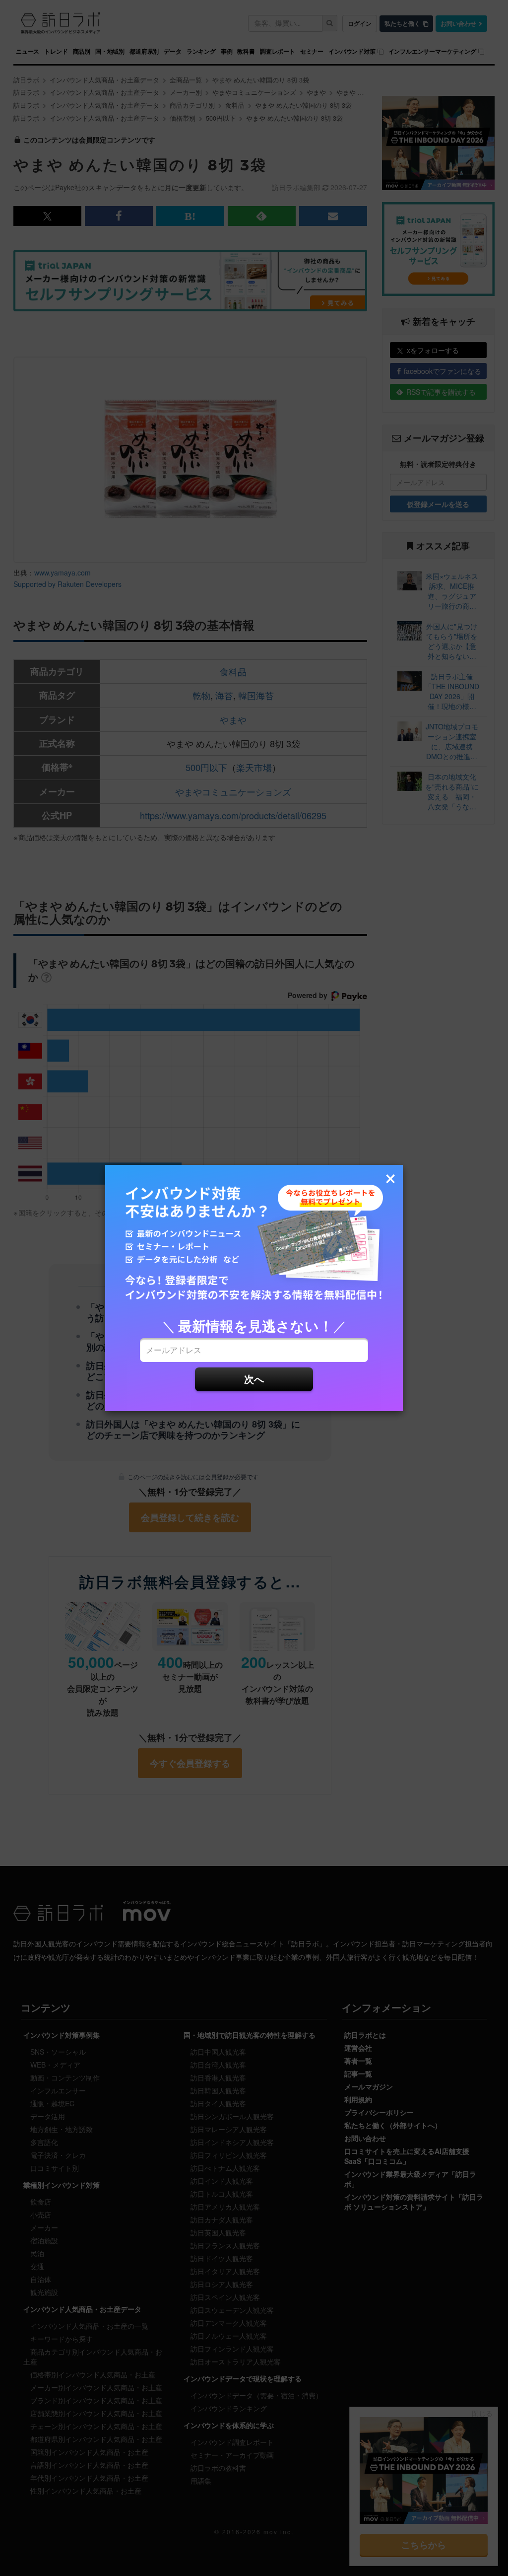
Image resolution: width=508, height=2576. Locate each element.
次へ (254, 1379)
